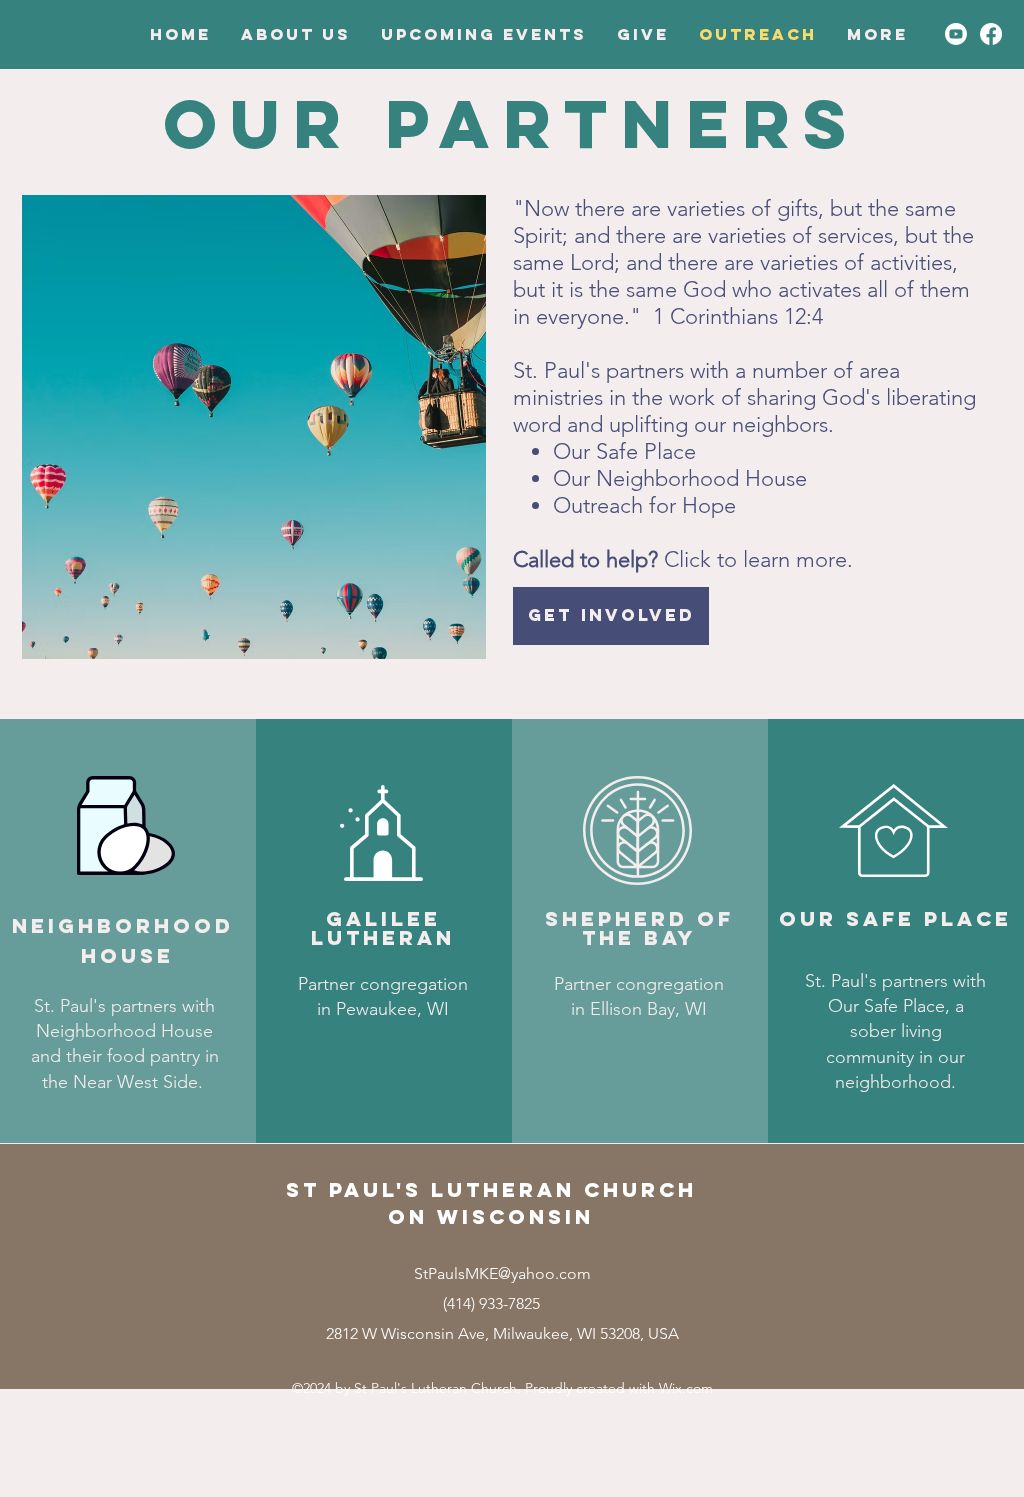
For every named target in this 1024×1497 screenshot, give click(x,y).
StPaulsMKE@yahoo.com (502, 1273)
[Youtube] (956, 34)
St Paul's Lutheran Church (491, 1189)
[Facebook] (991, 34)
